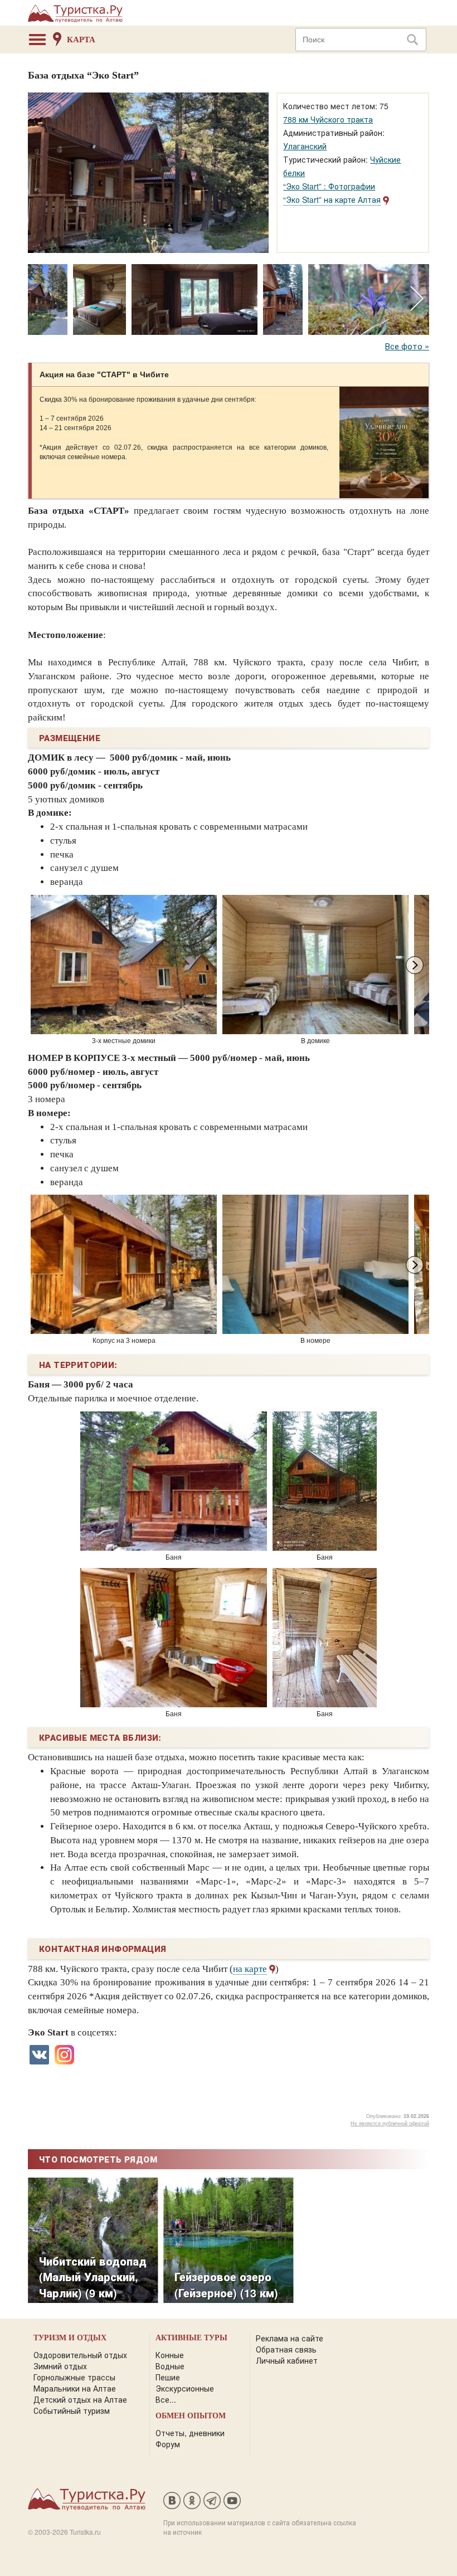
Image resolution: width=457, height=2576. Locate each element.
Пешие (168, 2377)
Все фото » (407, 346)
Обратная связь (286, 2349)
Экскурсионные (185, 2388)
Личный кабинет (287, 2360)
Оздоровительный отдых (80, 2355)
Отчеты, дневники (190, 2433)
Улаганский (305, 146)
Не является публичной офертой (390, 2124)
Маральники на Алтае (75, 2388)
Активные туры (191, 2338)
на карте (250, 1969)
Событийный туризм (72, 2411)
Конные (170, 2355)
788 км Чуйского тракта (328, 119)
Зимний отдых (60, 2366)
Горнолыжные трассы (74, 2377)
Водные (170, 2366)
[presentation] (417, 299)
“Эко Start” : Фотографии (329, 186)
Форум (168, 2444)
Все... (166, 2399)
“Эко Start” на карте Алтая (332, 199)
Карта (81, 40)
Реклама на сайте (290, 2338)
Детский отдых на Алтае (80, 2399)
